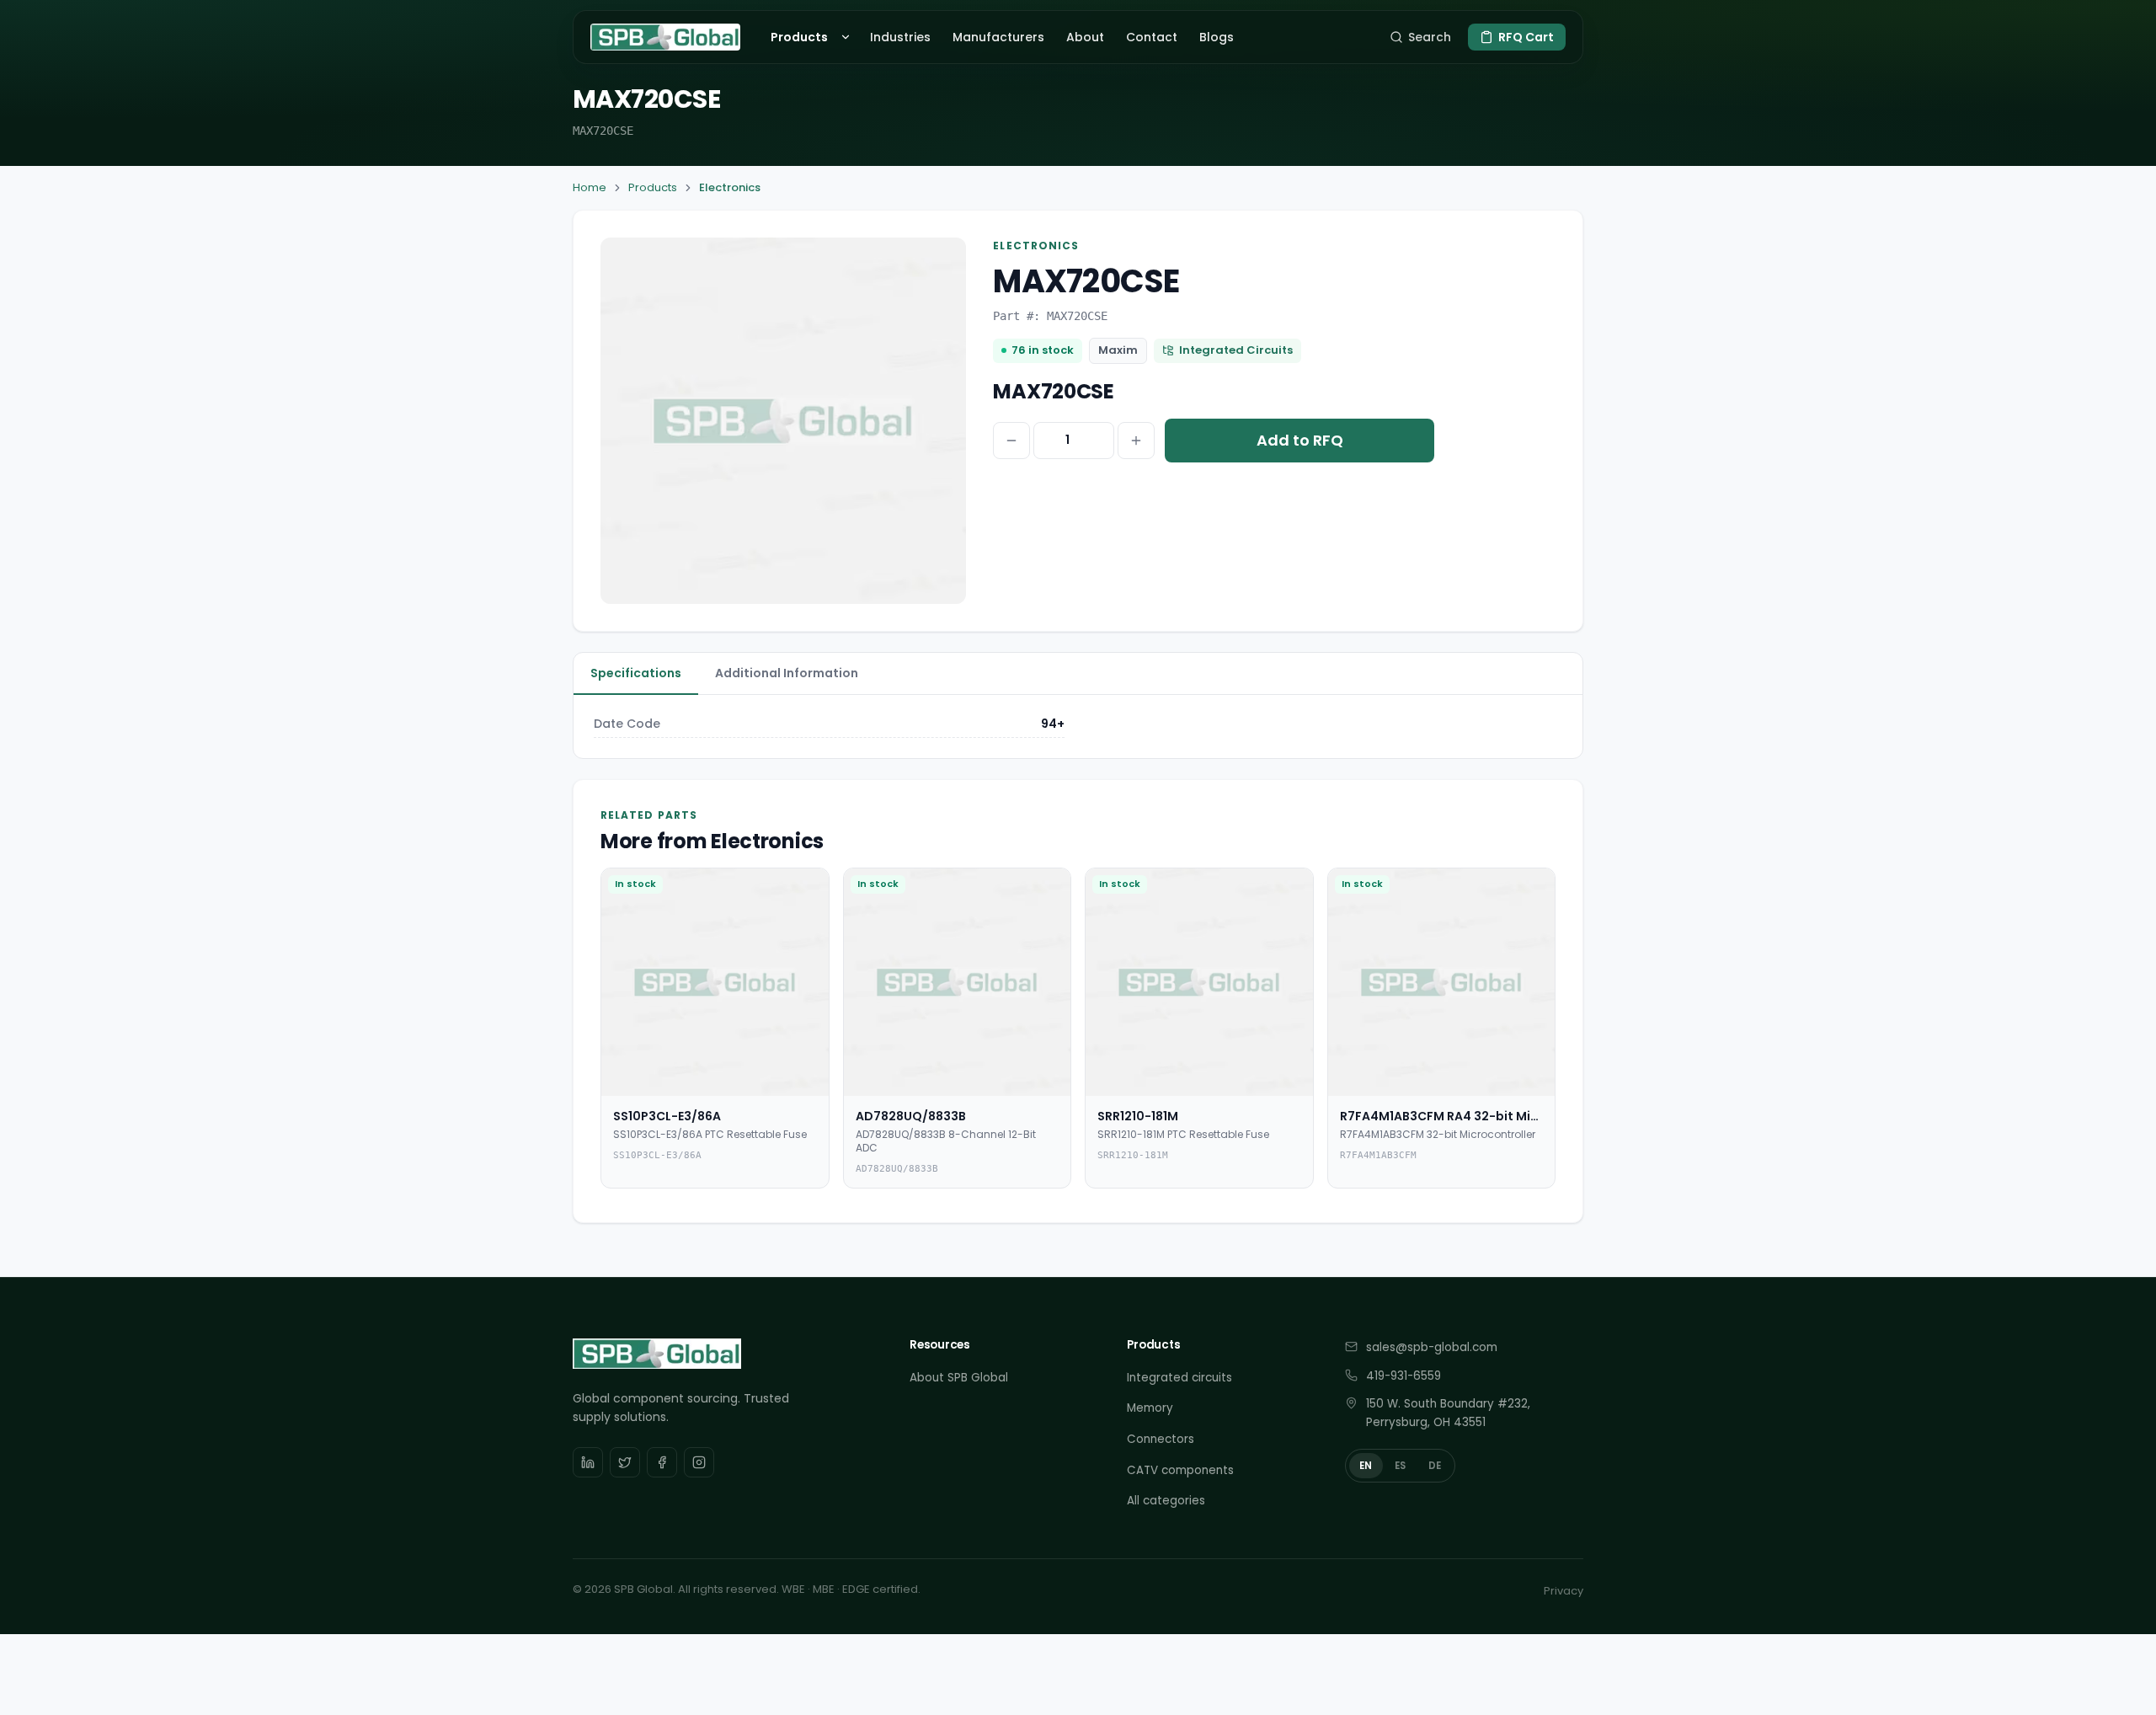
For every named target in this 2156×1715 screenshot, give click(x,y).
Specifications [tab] (636, 673)
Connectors (1161, 1439)
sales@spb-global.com (1432, 1347)
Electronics (730, 187)
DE (1435, 1466)
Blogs (1217, 37)
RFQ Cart (1526, 37)
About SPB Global (959, 1378)
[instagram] (699, 1462)
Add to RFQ (1300, 440)
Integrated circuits (1179, 1378)
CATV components (1180, 1470)
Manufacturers (998, 37)
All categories (1166, 1501)
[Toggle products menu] (848, 37)
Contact (1152, 37)
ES (1401, 1466)
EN (1366, 1466)
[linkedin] (588, 1462)
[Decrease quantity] (1011, 441)
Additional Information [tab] (787, 673)
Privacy (1564, 1591)
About (1085, 37)
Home (590, 187)
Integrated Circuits (1236, 350)
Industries (900, 37)
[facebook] (662, 1462)
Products (799, 37)
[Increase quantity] (1136, 441)
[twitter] (625, 1462)
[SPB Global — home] (665, 37)
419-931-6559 (1404, 1376)
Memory (1150, 1408)
